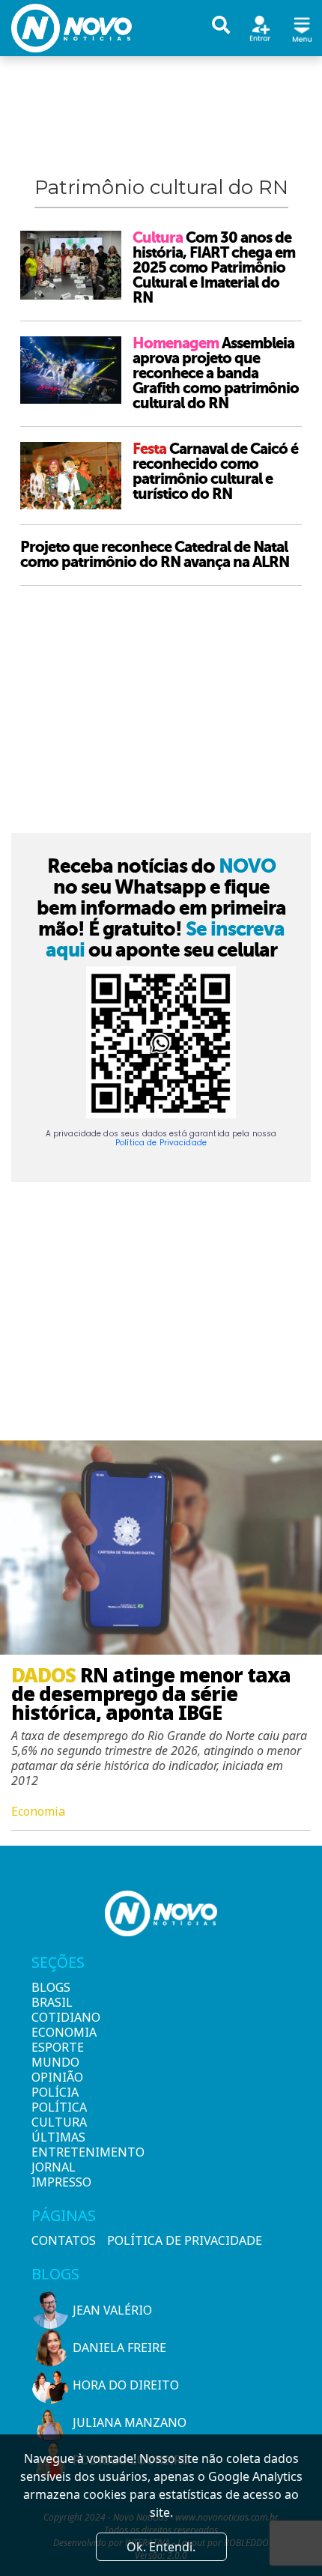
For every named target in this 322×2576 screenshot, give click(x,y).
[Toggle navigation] (302, 27)
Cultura (57, 2122)
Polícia (55, 2092)
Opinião (57, 2077)
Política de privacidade (185, 2240)
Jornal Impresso (57, 2175)
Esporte (57, 2047)
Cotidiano (57, 2017)
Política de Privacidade (161, 1143)
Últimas (57, 2137)
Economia (57, 2032)
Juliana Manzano (130, 2422)
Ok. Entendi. (161, 2547)
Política (57, 2107)
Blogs (51, 1987)
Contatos (64, 2240)
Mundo (55, 2062)
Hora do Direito (126, 2385)
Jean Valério (112, 2310)
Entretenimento (57, 2152)
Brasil (52, 2002)
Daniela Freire (119, 2348)
